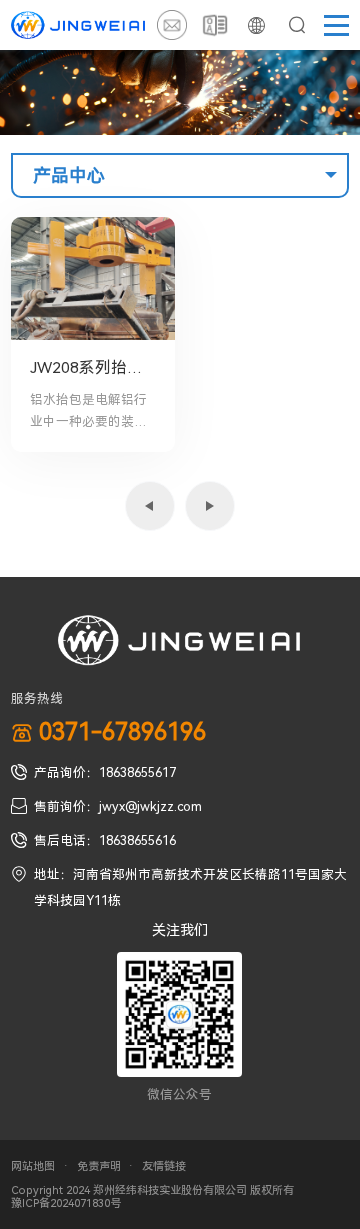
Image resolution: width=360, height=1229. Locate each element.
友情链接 (164, 1166)
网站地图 (33, 1166)
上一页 (150, 506)
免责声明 (99, 1166)
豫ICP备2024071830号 (66, 1203)
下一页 (210, 506)
